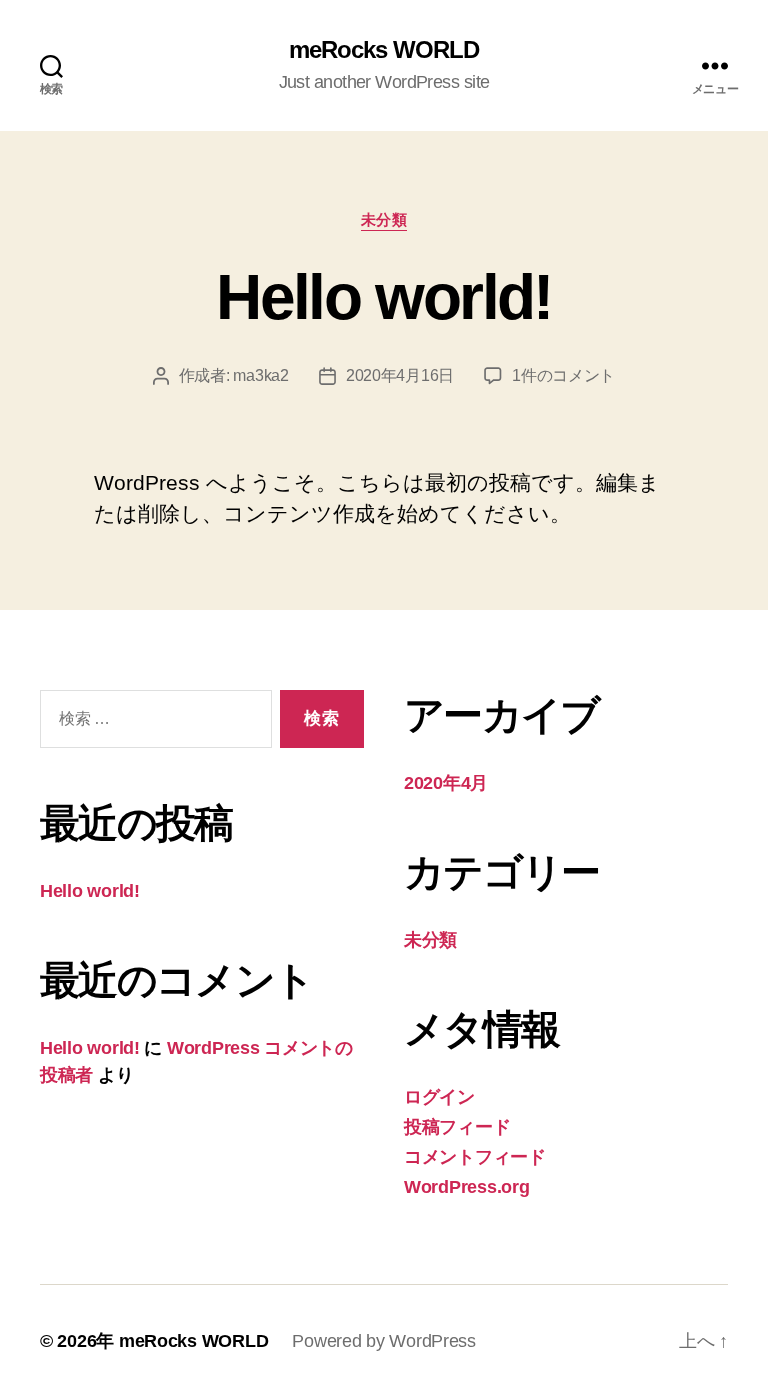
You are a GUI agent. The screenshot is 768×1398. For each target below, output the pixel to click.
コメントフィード (475, 1157)
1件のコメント (563, 375)
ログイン (439, 1097)
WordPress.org (467, 1187)
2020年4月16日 (400, 375)
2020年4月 (446, 783)
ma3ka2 (260, 375)
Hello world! (383, 297)
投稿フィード (457, 1127)
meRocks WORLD (384, 50)
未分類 (384, 219)
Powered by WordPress (384, 1341)
